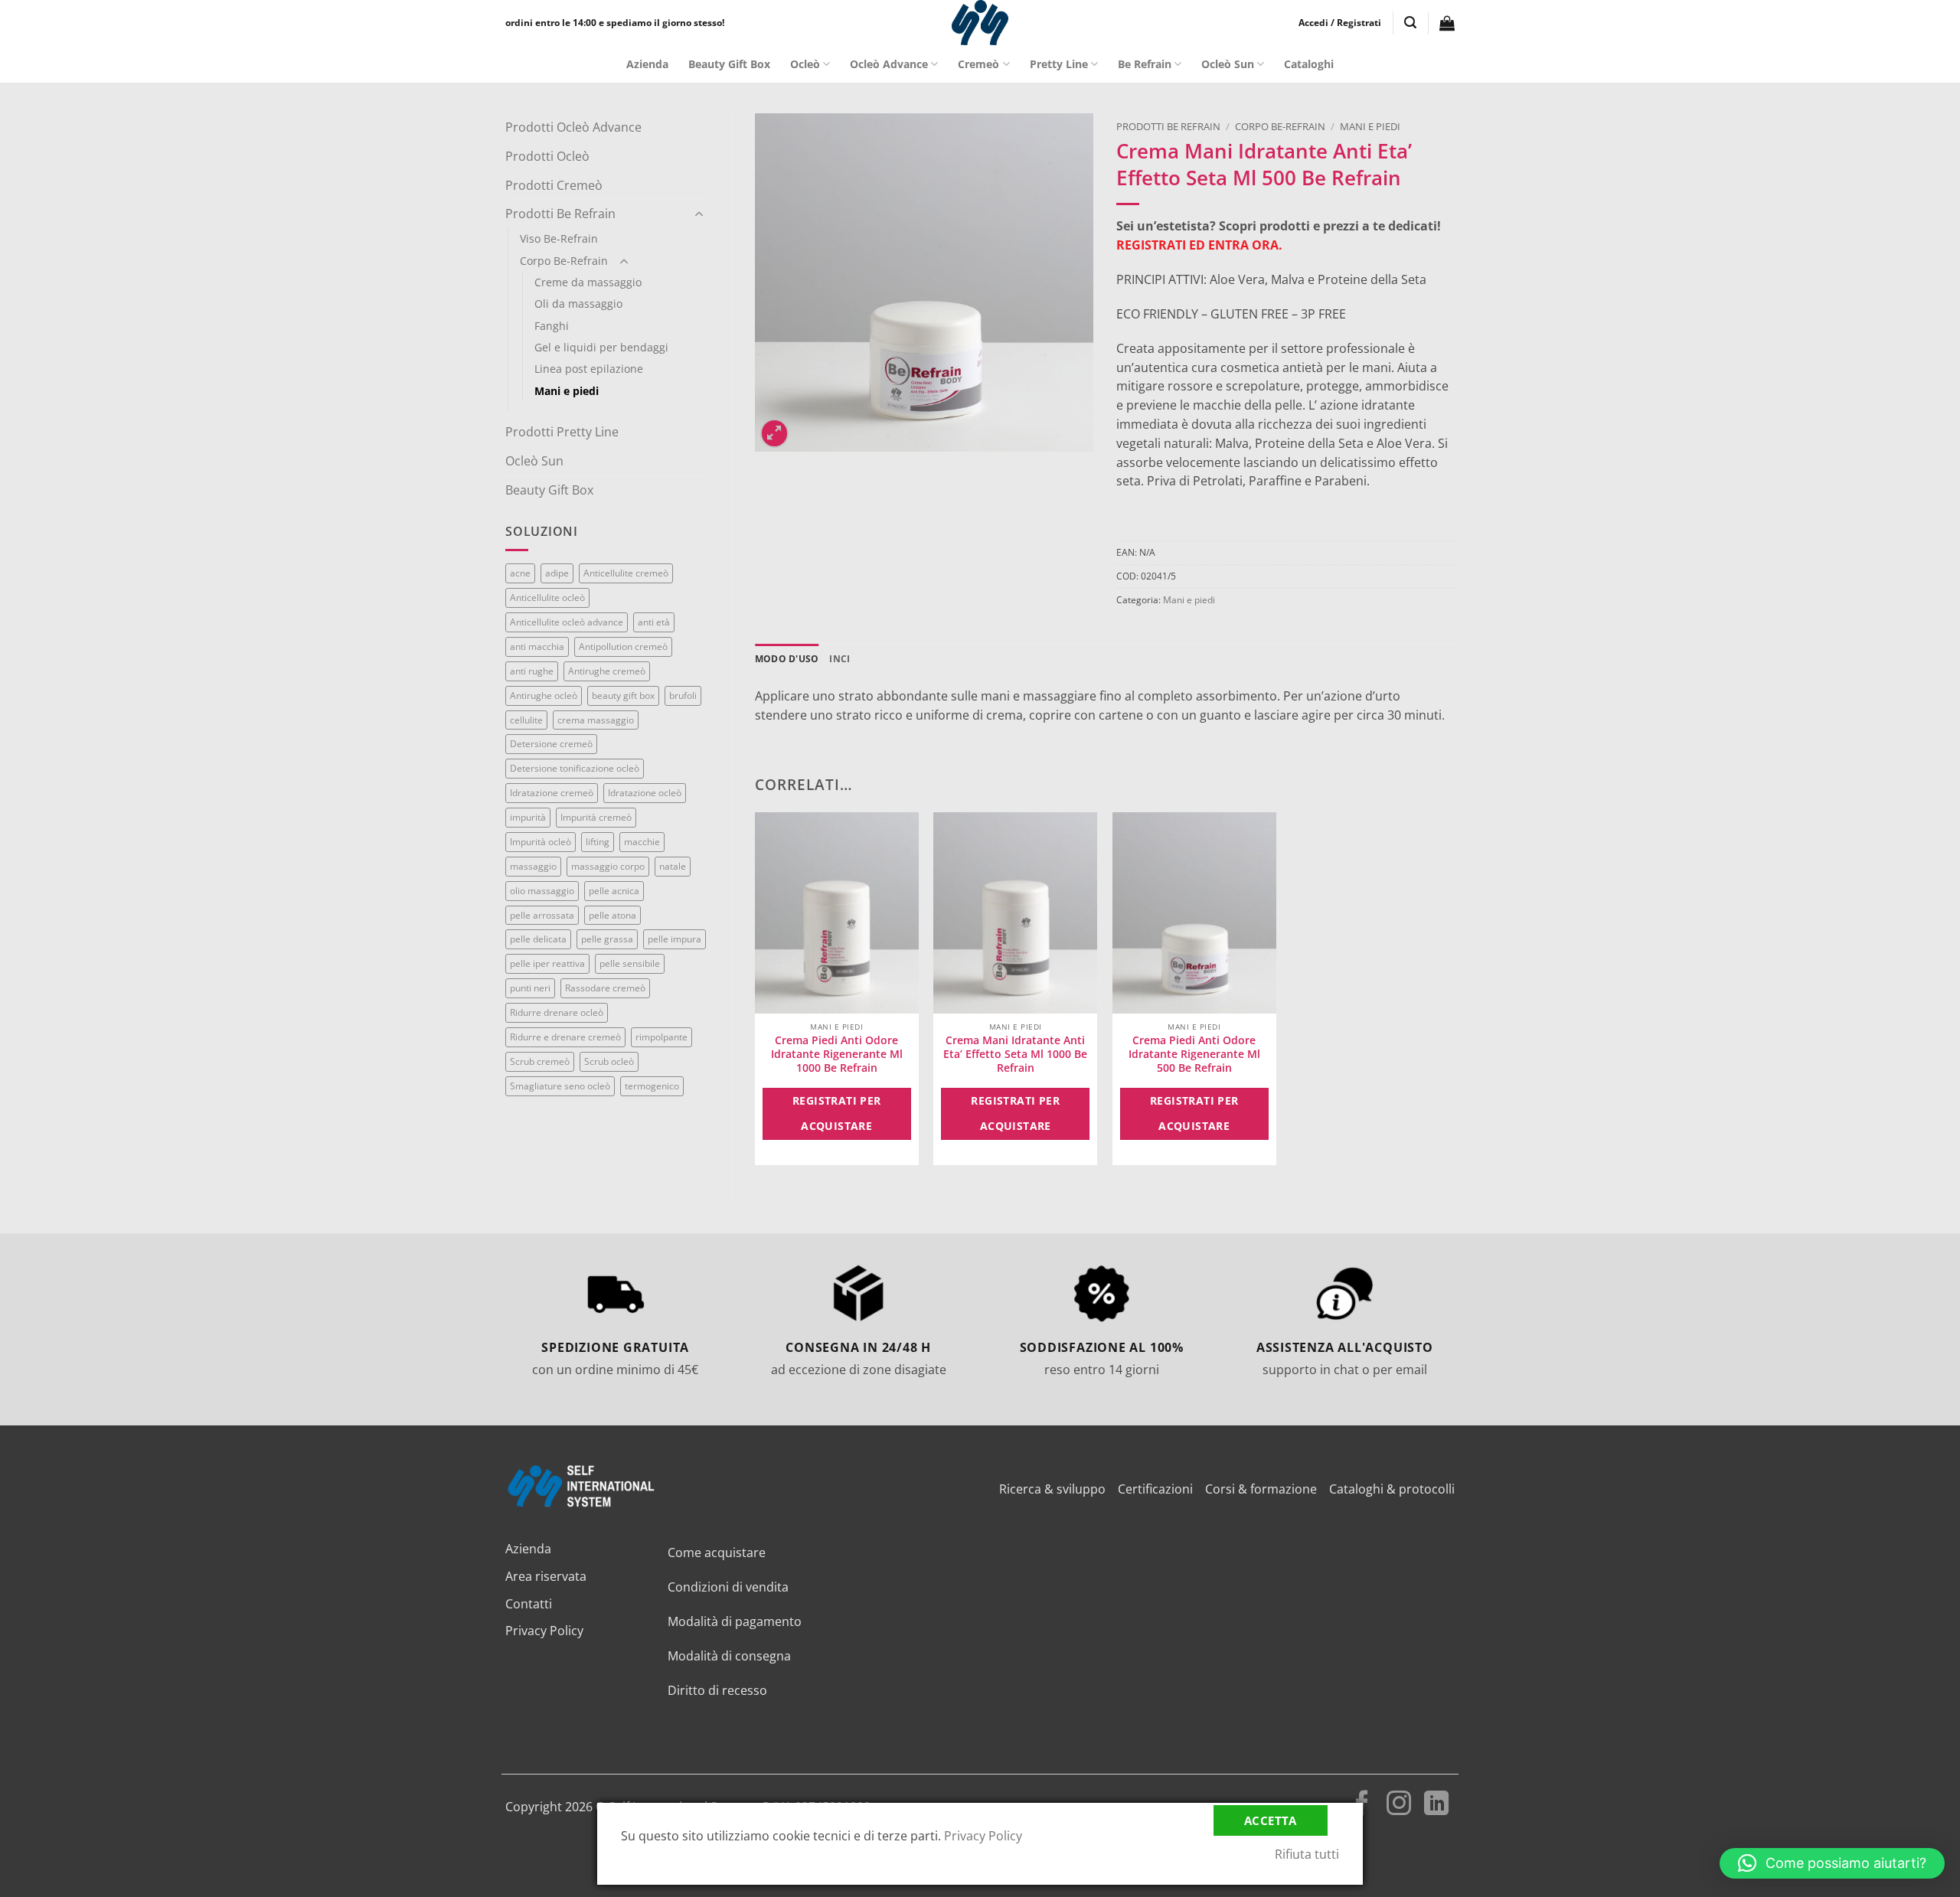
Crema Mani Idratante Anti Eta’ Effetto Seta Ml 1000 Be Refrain (1015, 1054)
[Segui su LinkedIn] (1436, 1805)
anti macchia (537, 646)
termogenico (652, 1086)
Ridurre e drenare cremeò (565, 1037)
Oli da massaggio (578, 304)
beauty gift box (623, 695)
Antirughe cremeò (607, 671)
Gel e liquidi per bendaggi (601, 347)
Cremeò (978, 64)
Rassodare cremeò (605, 988)
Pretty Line (1059, 64)
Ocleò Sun (1228, 64)
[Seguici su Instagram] (1399, 1805)
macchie (642, 842)
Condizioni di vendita (728, 1587)
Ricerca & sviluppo (1052, 1489)
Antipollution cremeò (623, 646)
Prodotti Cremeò (554, 185)
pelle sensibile (630, 963)
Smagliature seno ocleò (560, 1086)
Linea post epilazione (589, 369)
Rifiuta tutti (1307, 1854)
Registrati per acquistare (837, 1113)
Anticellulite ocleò (547, 598)
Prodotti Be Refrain (560, 214)
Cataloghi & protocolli (1392, 1489)
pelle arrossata (542, 915)
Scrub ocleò (609, 1061)
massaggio (533, 866)
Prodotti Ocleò (547, 156)
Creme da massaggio (588, 282)
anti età (654, 622)
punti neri (530, 988)
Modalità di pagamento (735, 1621)
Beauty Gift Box (729, 64)
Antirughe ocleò (544, 695)
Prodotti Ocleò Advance (573, 127)
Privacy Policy (544, 1631)
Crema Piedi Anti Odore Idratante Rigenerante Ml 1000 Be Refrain (837, 1054)
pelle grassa (607, 939)
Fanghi (552, 326)
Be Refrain (1145, 64)
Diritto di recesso (717, 1690)
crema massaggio (596, 720)
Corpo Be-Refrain (564, 261)
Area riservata (546, 1576)
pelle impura (675, 939)
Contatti (529, 1604)
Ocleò (805, 64)
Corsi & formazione (1261, 1489)
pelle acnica (614, 891)
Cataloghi (1309, 64)
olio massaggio (542, 891)
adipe (557, 573)
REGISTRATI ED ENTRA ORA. (1199, 245)
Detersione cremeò (551, 744)
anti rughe (532, 671)
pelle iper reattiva (547, 963)
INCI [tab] (840, 659)
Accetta (1271, 1820)
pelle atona (612, 915)
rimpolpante (661, 1037)
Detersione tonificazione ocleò (575, 768)
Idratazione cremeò (552, 793)
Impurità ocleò (541, 842)
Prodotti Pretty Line (562, 432)
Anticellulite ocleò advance (567, 622)
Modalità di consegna (729, 1656)
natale (673, 866)
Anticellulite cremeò (626, 573)
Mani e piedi (567, 391)
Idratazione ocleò (645, 793)
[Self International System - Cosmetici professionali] (980, 23)
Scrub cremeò (540, 1061)
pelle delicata (538, 939)
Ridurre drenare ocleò (557, 1012)
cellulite (526, 720)
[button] (1340, 23)
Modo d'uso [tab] (787, 659)
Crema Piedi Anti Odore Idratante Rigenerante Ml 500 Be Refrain (1194, 1054)
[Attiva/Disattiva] (699, 214)
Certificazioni (1155, 1489)
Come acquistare (717, 1553)
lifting (598, 842)
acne (520, 573)
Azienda (647, 64)
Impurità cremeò (596, 817)
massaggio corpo (608, 866)
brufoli (683, 695)
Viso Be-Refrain (559, 238)
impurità (528, 817)
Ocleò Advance (889, 64)
